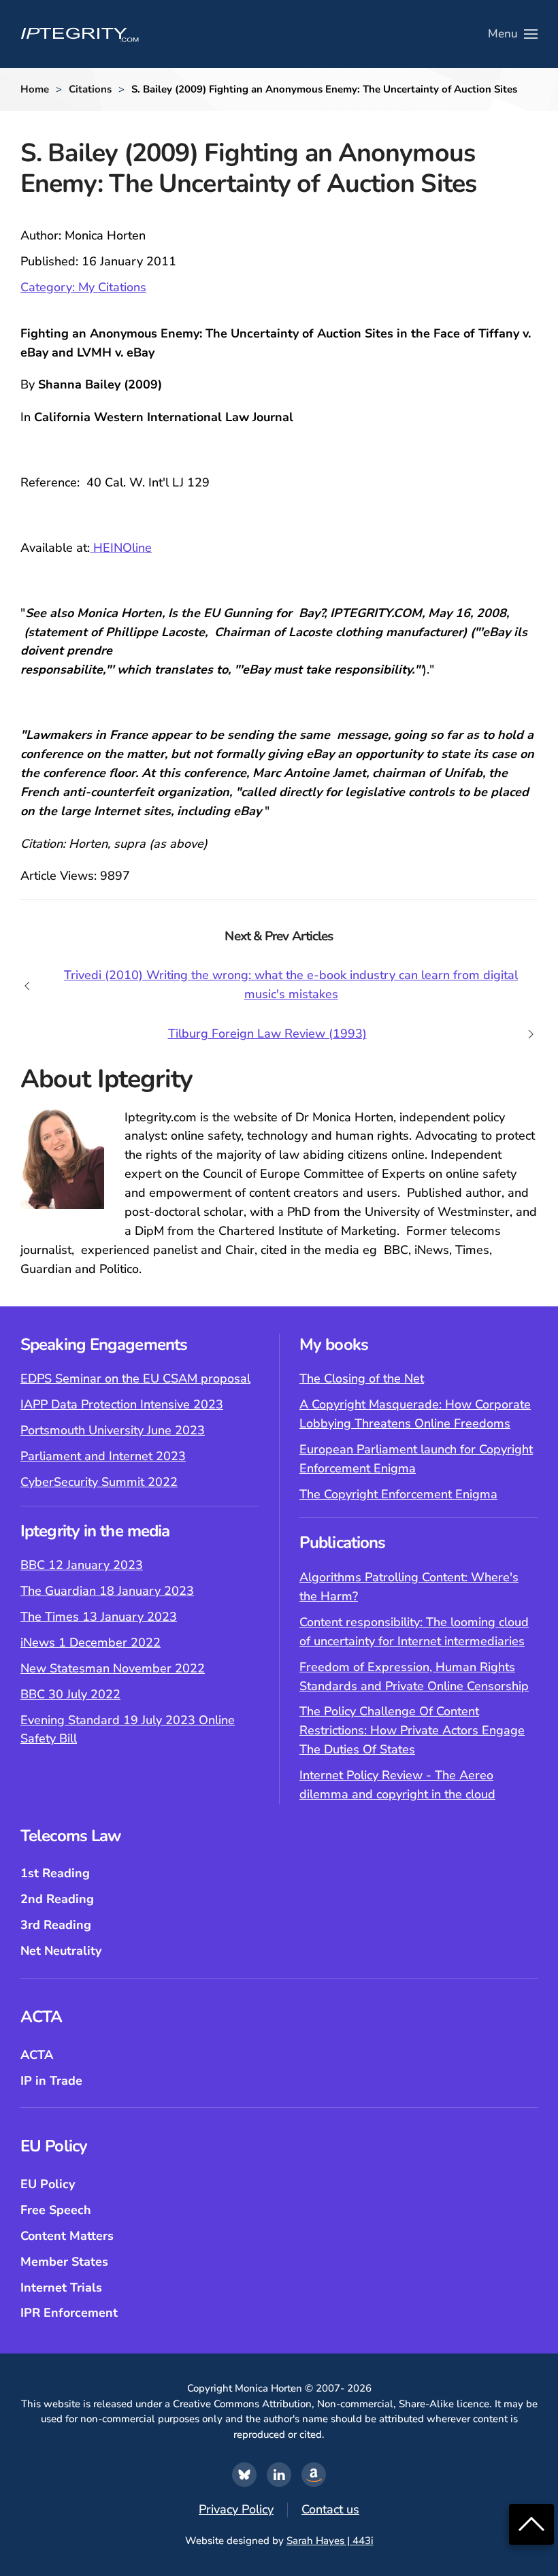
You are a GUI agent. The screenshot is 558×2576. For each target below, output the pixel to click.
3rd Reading (56, 1925)
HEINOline (121, 548)
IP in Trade (51, 2081)
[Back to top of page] (531, 2523)
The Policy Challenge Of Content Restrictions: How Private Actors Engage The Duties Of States (412, 1730)
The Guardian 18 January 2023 (107, 1591)
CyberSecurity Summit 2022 (99, 1482)
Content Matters (67, 2236)
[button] (513, 34)
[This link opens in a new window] (244, 2475)
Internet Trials (61, 2288)
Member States (64, 2262)
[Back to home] (80, 34)
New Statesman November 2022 (113, 1668)
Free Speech (56, 2210)
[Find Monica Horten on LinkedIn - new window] (279, 2475)
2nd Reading (57, 1899)
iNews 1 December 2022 (91, 1642)
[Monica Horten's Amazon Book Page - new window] (314, 2475)
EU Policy (48, 2184)
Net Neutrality (61, 1951)
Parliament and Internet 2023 (103, 1456)
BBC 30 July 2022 (70, 1694)
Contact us (330, 2509)
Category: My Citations (83, 287)
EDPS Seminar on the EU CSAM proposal (135, 1378)
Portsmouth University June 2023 (113, 1430)
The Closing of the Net (362, 1378)
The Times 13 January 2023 (99, 1617)
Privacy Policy (236, 2509)
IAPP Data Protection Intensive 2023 (122, 1404)
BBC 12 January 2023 (82, 1565)
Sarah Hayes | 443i (330, 2541)
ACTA (37, 2055)
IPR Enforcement (69, 2313)
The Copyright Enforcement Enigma (398, 1494)
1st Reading (55, 1873)
